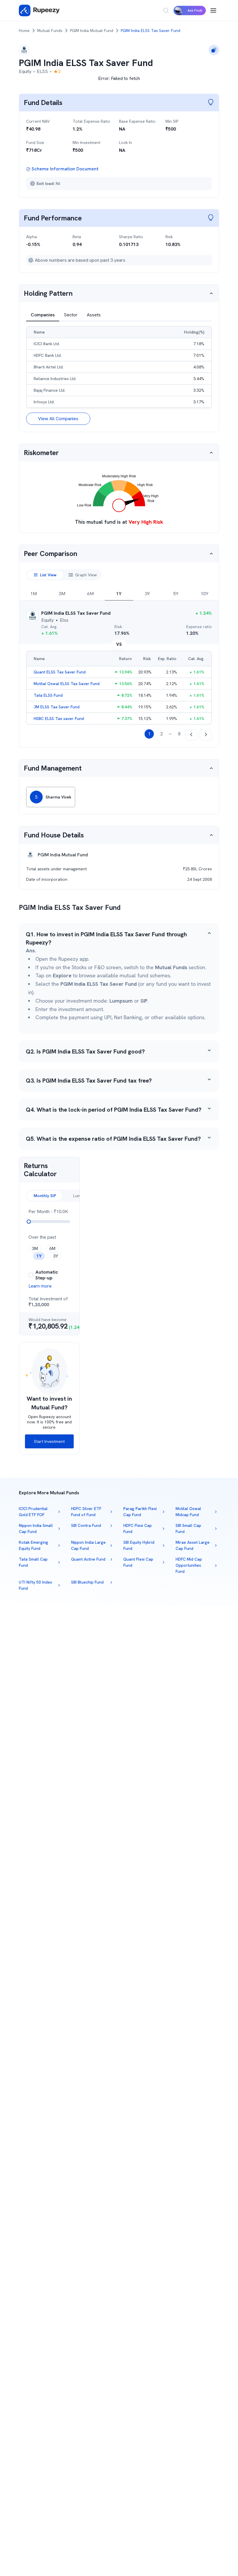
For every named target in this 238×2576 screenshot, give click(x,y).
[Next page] (206, 735)
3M (62, 594)
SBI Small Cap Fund (188, 1528)
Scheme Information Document (65, 169)
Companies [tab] (43, 315)
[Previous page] (191, 735)
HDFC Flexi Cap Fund (138, 1528)
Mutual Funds (50, 31)
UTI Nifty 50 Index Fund (35, 1585)
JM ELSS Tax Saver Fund (57, 707)
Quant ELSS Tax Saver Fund (60, 672)
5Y (176, 594)
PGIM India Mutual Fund (92, 31)
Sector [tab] (71, 315)
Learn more (40, 1286)
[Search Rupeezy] (166, 10)
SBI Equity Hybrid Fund (139, 1545)
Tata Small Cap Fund (33, 1562)
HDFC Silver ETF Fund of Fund (86, 1512)
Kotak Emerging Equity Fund (34, 1545)
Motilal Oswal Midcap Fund (188, 1512)
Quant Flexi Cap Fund (138, 1562)
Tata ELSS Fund (48, 695)
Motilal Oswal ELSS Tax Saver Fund (67, 684)
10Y (204, 594)
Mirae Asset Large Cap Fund (193, 1545)
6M (90, 594)
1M (34, 594)
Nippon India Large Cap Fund (88, 1545)
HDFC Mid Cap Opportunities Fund (189, 1565)
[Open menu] (213, 10)
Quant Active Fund (88, 1559)
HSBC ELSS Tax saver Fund (59, 719)
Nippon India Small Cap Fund (36, 1528)
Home (24, 31)
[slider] (29, 1222)
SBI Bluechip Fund (87, 1582)
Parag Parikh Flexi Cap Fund (140, 1512)
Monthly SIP (45, 1196)
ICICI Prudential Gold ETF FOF (33, 1512)
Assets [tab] (94, 315)
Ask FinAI (195, 10)
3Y (147, 594)
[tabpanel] (119, 375)
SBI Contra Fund (86, 1525)
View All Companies (58, 419)
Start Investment (49, 1441)
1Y (119, 594)
